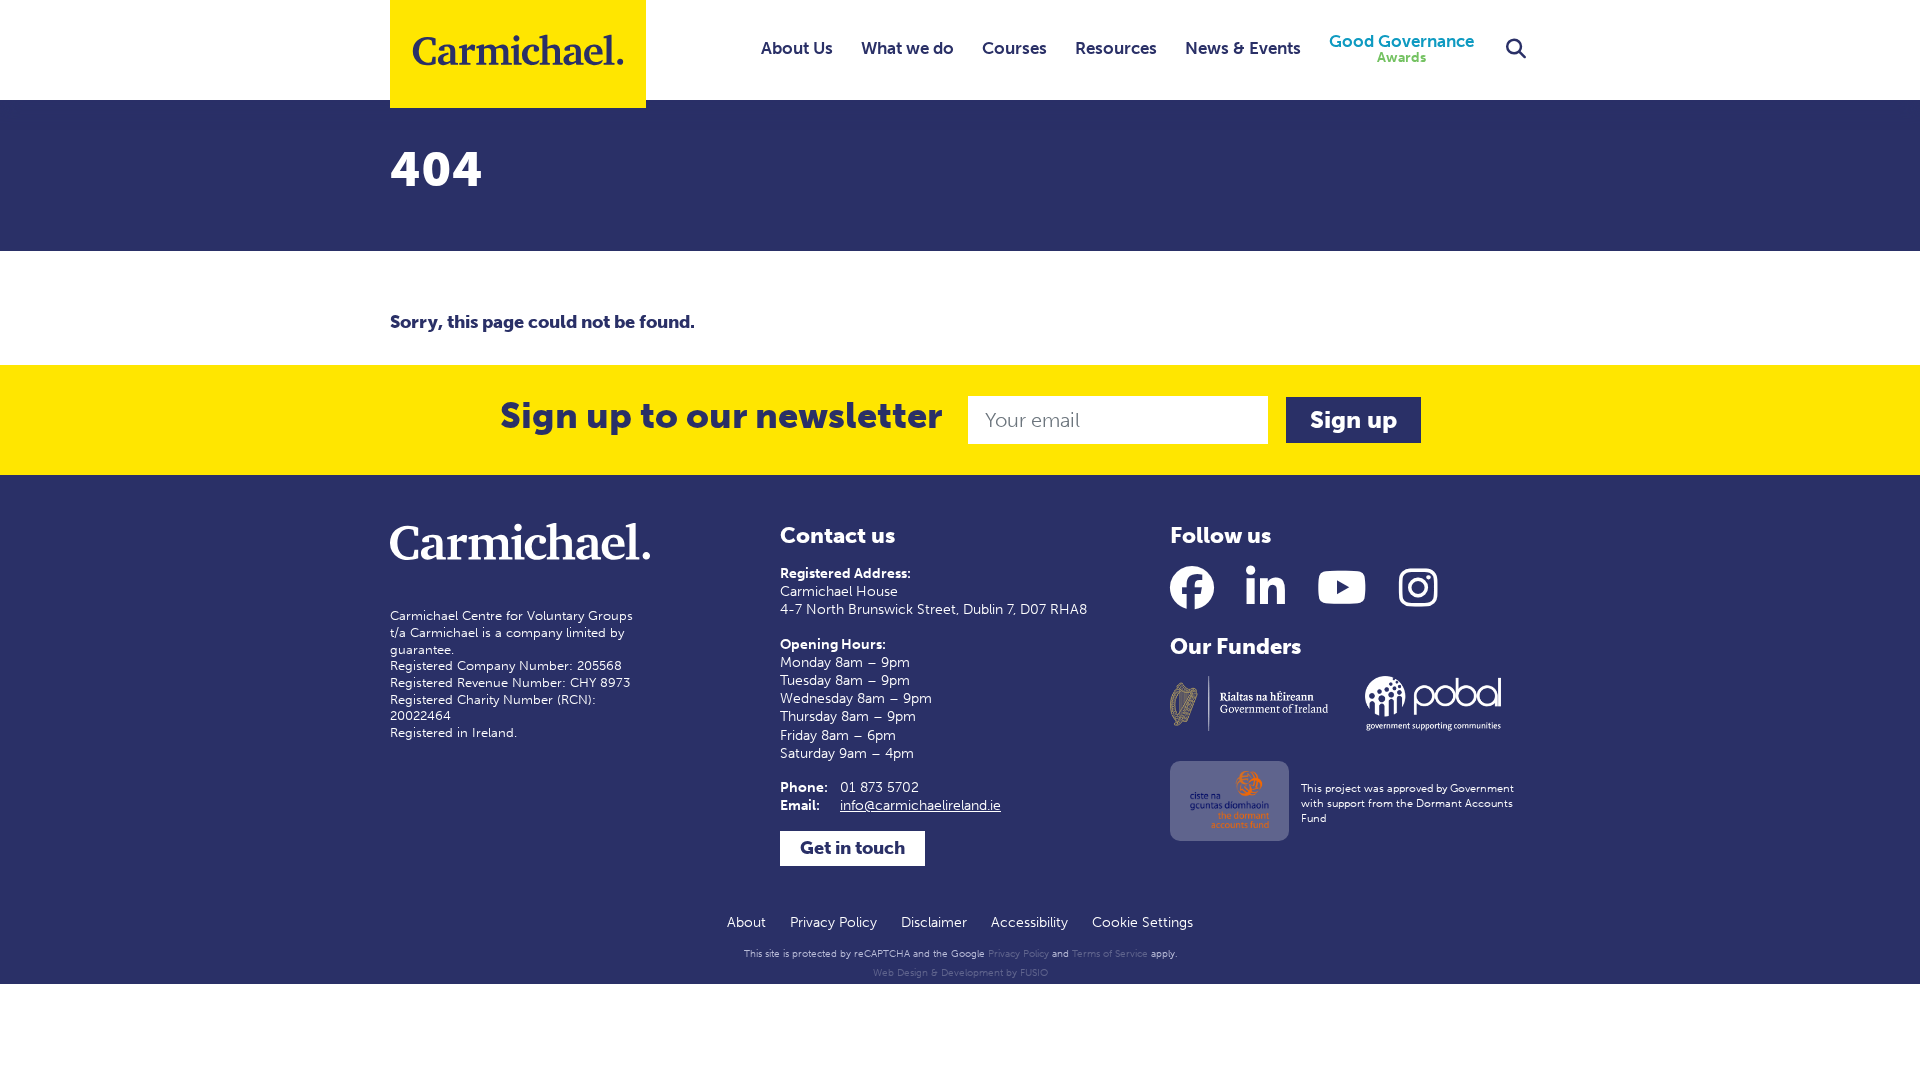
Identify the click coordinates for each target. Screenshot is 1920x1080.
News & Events (1243, 48)
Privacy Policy (833, 922)
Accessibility (1029, 922)
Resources (1116, 48)
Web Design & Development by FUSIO (960, 973)
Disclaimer (934, 922)
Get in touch (852, 848)
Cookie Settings (1142, 922)
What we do (907, 48)
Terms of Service (1110, 954)
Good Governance (1401, 49)
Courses (1014, 48)
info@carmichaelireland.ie (920, 805)
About (746, 922)
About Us (797, 48)
